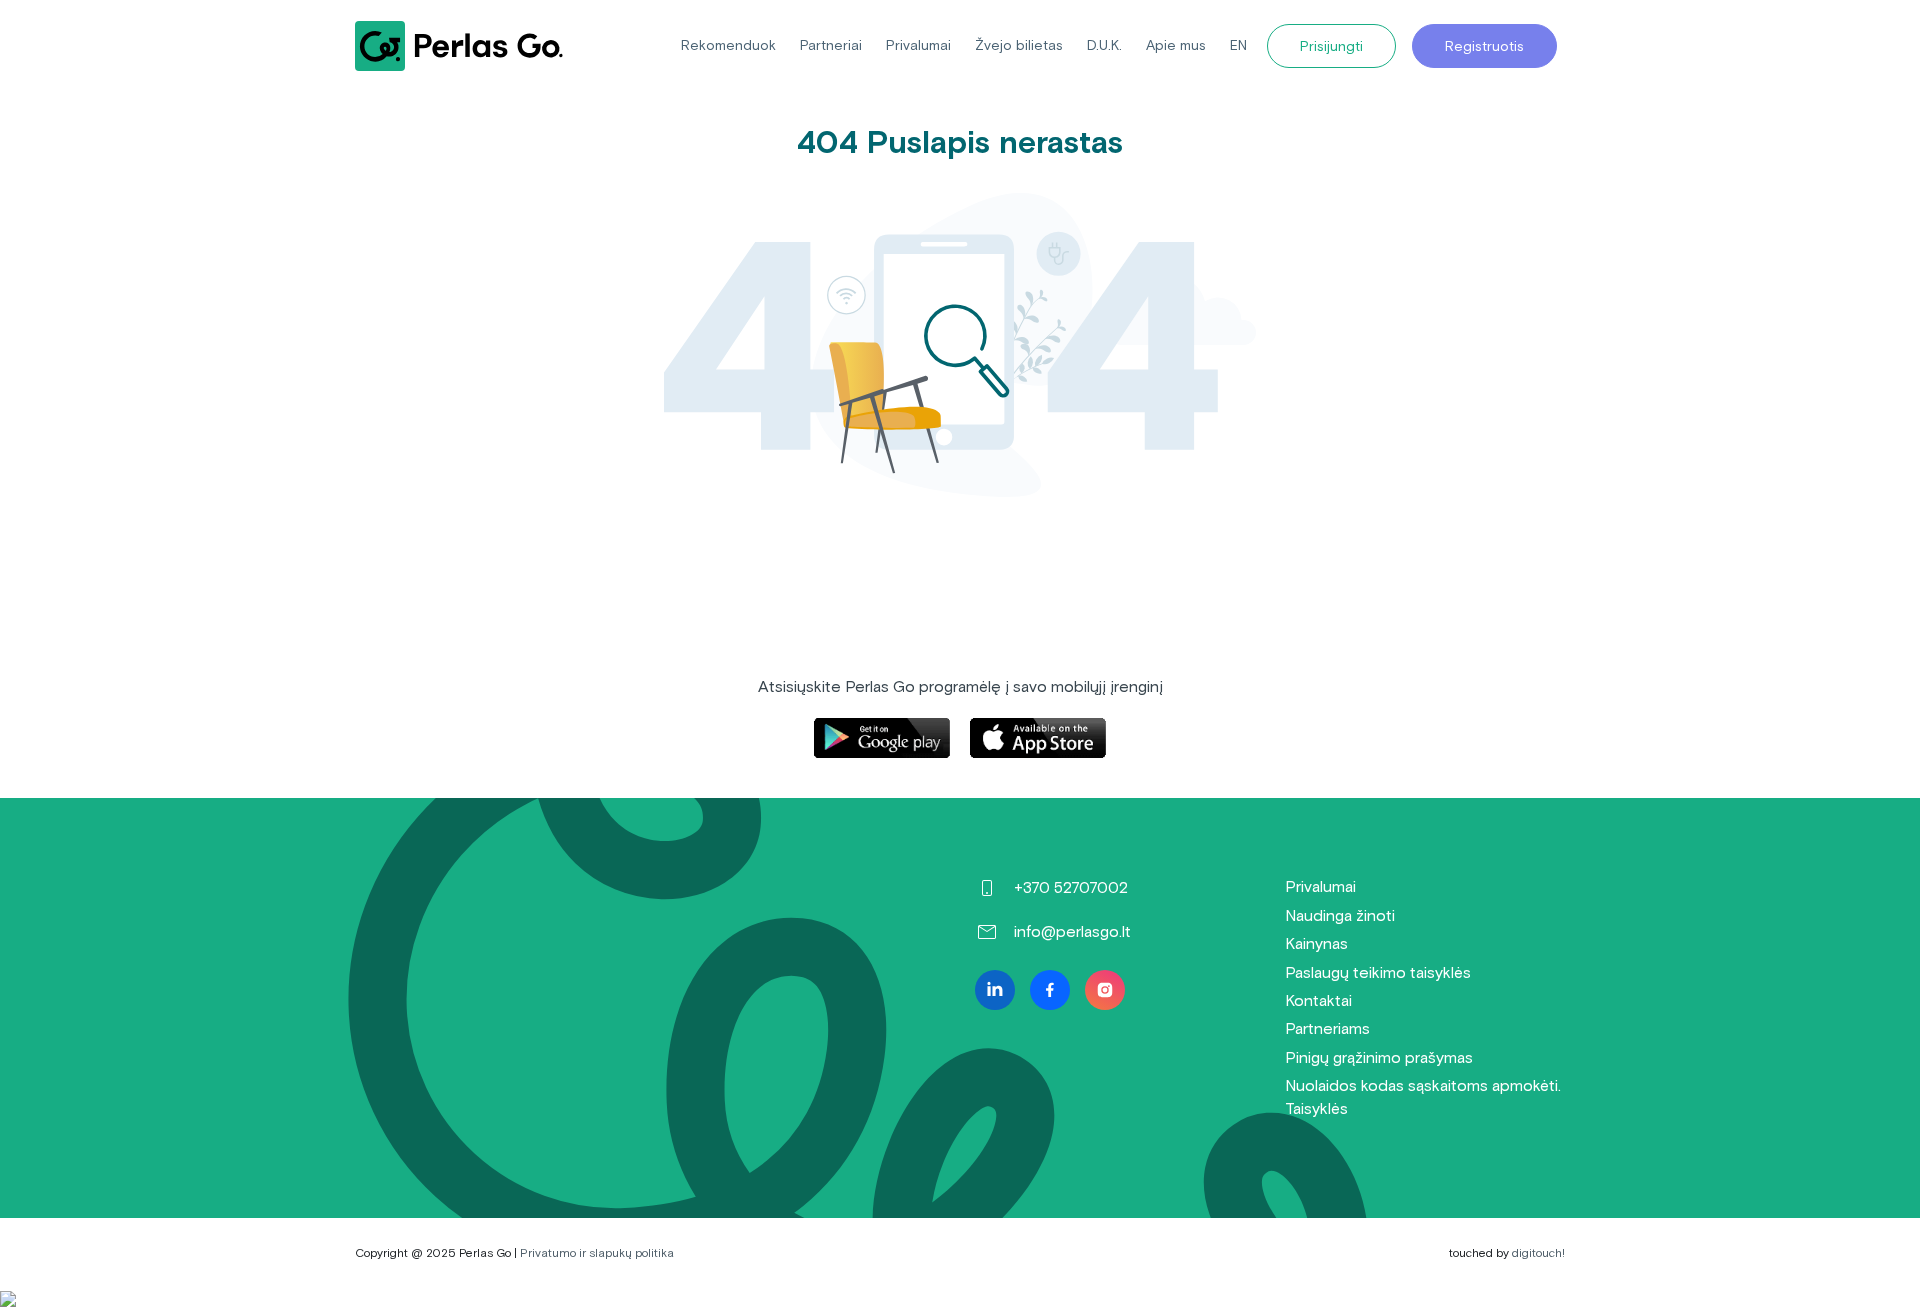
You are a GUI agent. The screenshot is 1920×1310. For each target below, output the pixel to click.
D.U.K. (1104, 45)
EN (1238, 45)
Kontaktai (1318, 1000)
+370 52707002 (1071, 887)
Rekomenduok (728, 45)
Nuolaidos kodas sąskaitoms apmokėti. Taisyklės (1423, 1096)
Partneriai (831, 45)
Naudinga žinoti (1340, 915)
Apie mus (1176, 45)
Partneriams (1327, 1028)
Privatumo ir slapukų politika (597, 1252)
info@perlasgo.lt (1072, 931)
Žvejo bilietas (1019, 45)
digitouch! (1538, 1252)
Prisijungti (1331, 46)
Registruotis (1484, 46)
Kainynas (1316, 943)
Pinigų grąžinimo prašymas (1379, 1057)
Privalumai (918, 45)
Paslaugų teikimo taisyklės (1378, 972)
